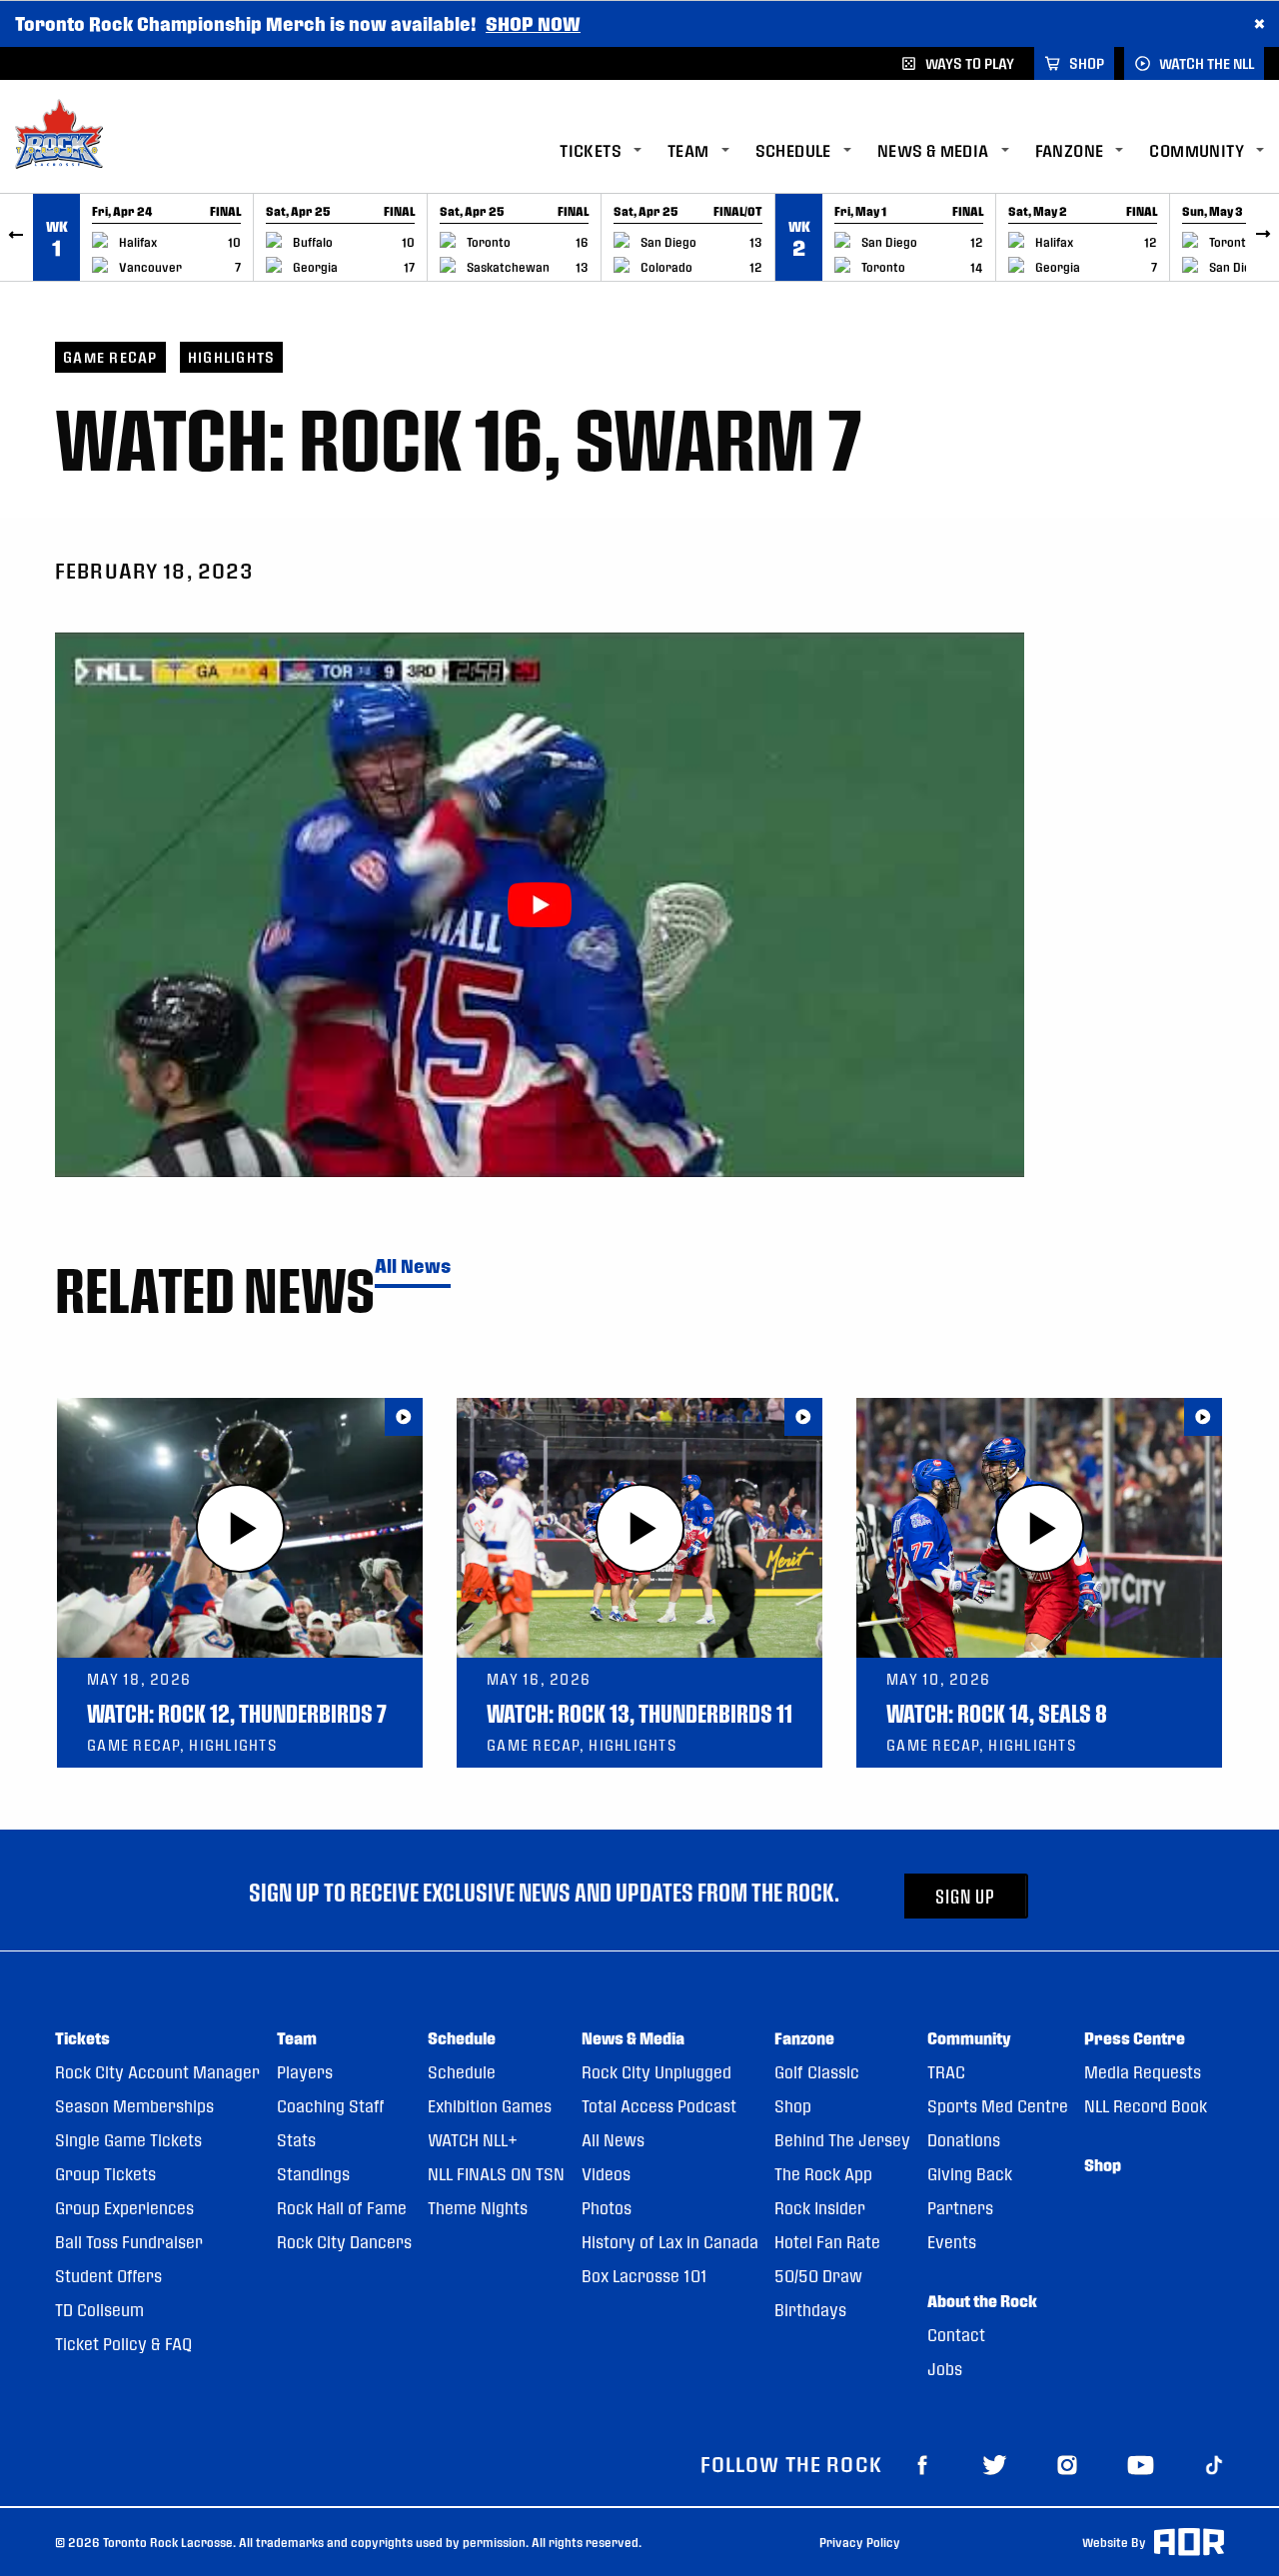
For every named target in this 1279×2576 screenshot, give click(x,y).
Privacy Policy (860, 2542)
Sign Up (965, 1896)
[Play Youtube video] (540, 905)
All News (413, 1267)
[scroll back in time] (16, 237)
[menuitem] (614, 151)
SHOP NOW (533, 23)
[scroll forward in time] (1263, 237)
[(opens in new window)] (922, 2464)
